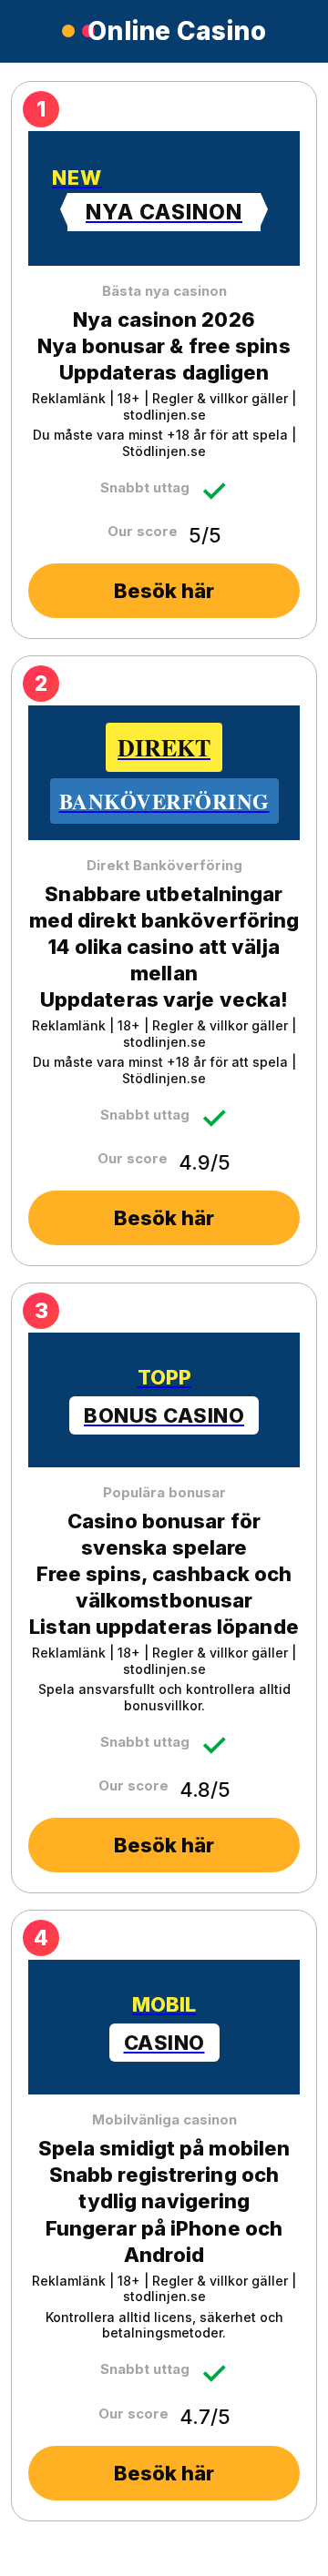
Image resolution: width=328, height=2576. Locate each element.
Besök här (164, 591)
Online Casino (177, 31)
